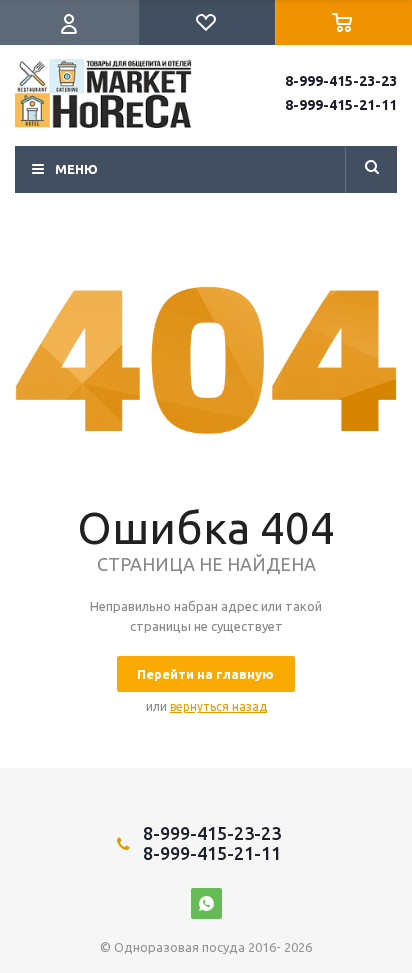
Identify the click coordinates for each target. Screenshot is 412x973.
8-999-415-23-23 (341, 81)
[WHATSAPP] (206, 903)
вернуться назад (218, 706)
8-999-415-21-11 (341, 105)
